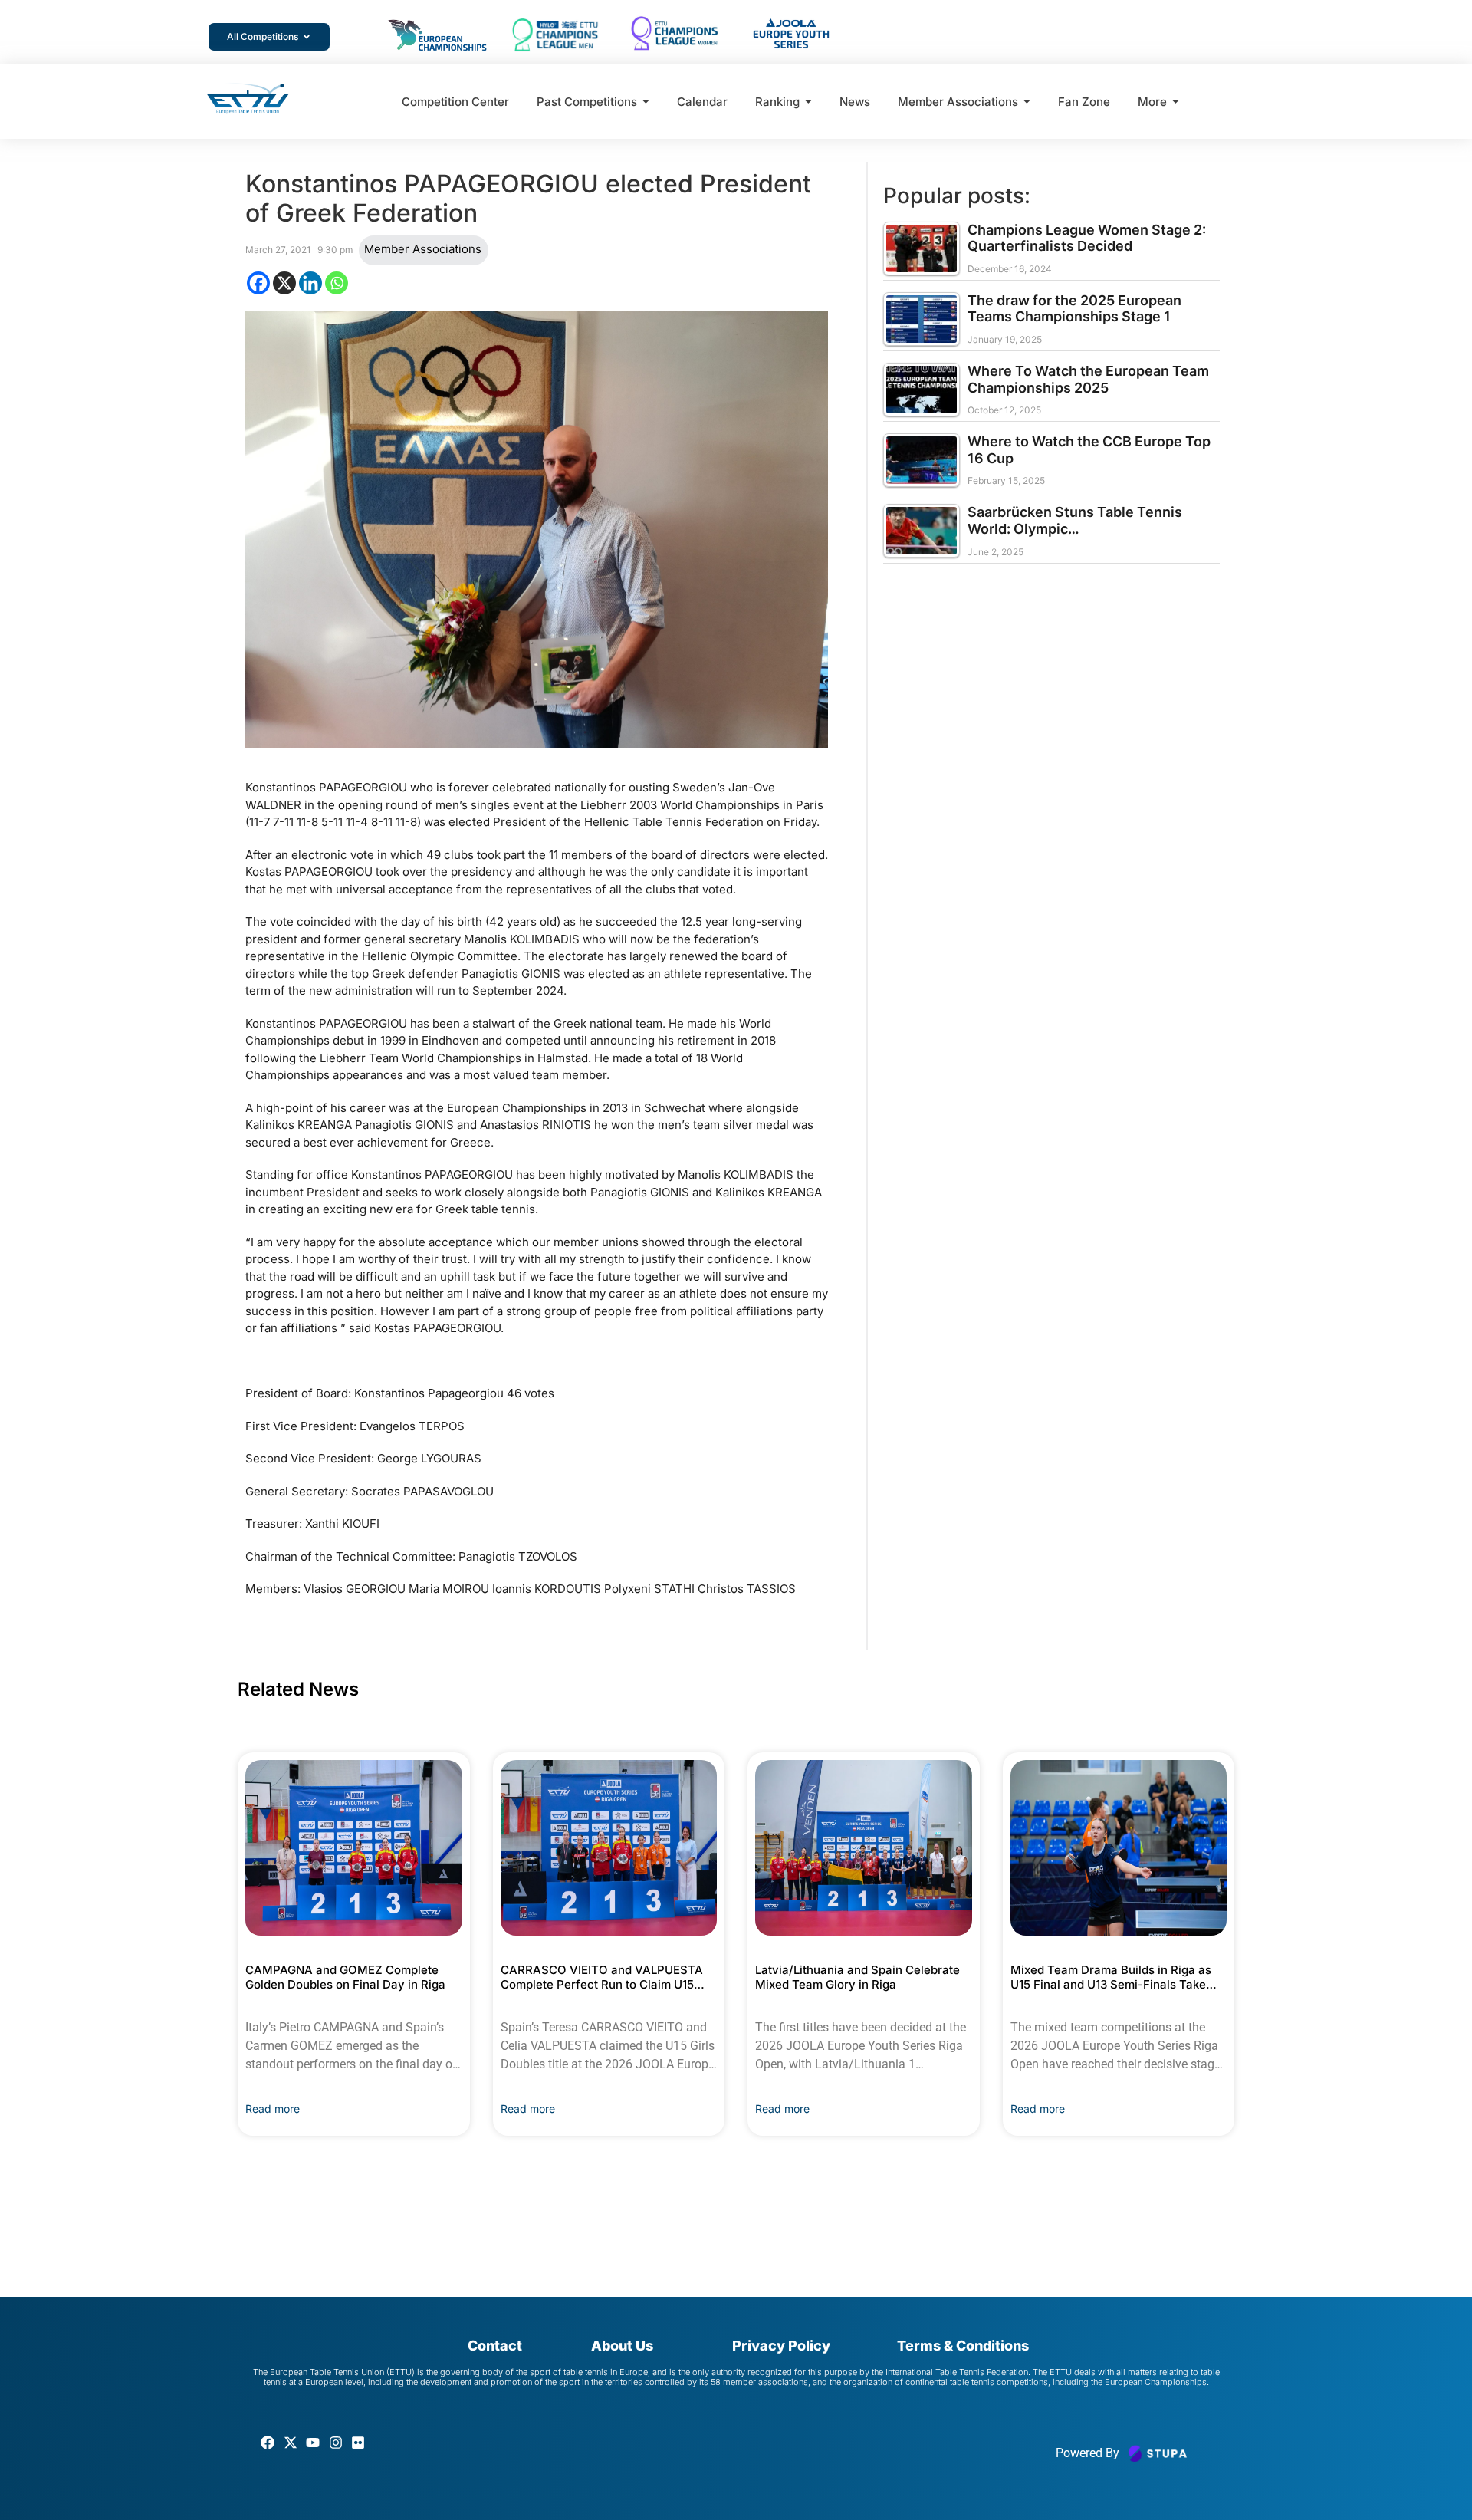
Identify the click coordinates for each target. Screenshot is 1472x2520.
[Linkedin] (310, 283)
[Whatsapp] (337, 283)
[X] (284, 283)
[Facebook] (258, 283)
